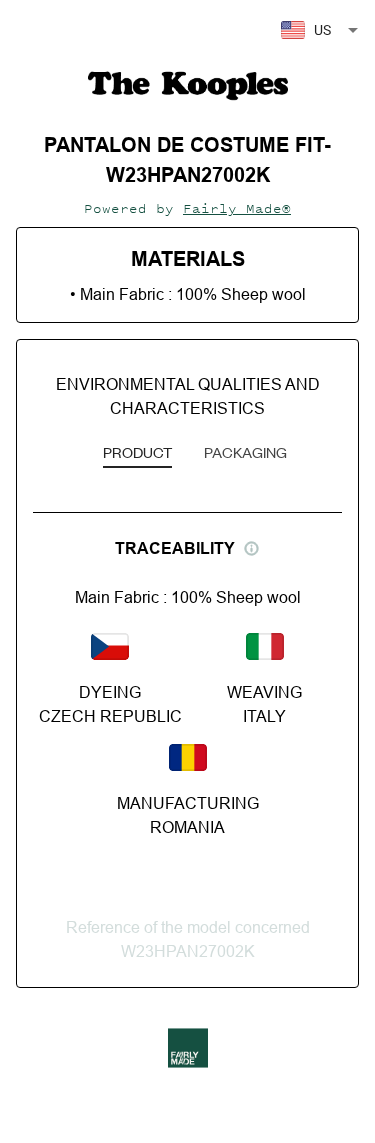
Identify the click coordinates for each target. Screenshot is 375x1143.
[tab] (137, 454)
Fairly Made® (237, 208)
